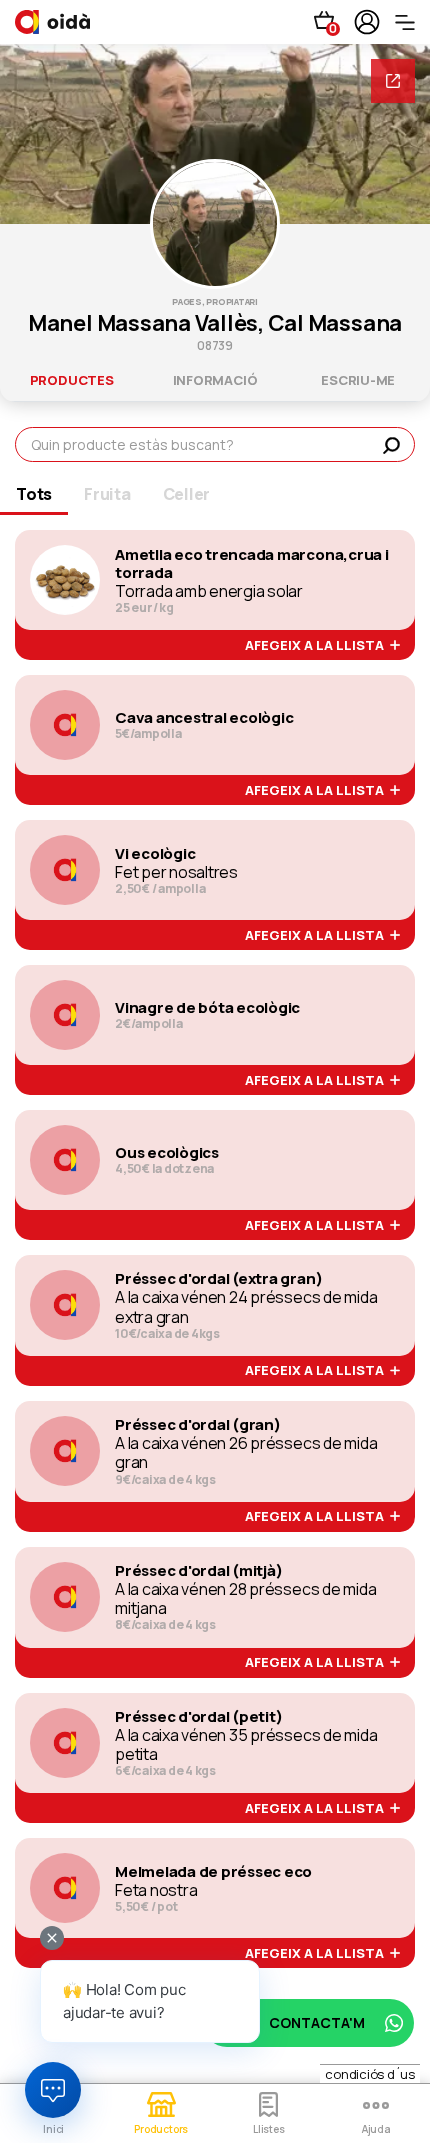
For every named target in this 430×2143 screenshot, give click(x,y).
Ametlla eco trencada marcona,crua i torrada (252, 564)
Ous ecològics (167, 1153)
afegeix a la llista (317, 646)
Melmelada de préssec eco (213, 1872)
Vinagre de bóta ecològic (207, 1008)
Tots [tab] (34, 494)
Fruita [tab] (107, 494)
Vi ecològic (155, 854)
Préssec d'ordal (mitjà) (198, 1571)
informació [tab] (215, 380)
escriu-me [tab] (358, 380)
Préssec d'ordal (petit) (198, 1717)
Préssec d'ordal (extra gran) (218, 1279)
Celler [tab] (187, 494)
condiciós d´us (370, 2074)
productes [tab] (72, 380)
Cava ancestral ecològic (204, 718)
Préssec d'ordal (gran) (198, 1425)
